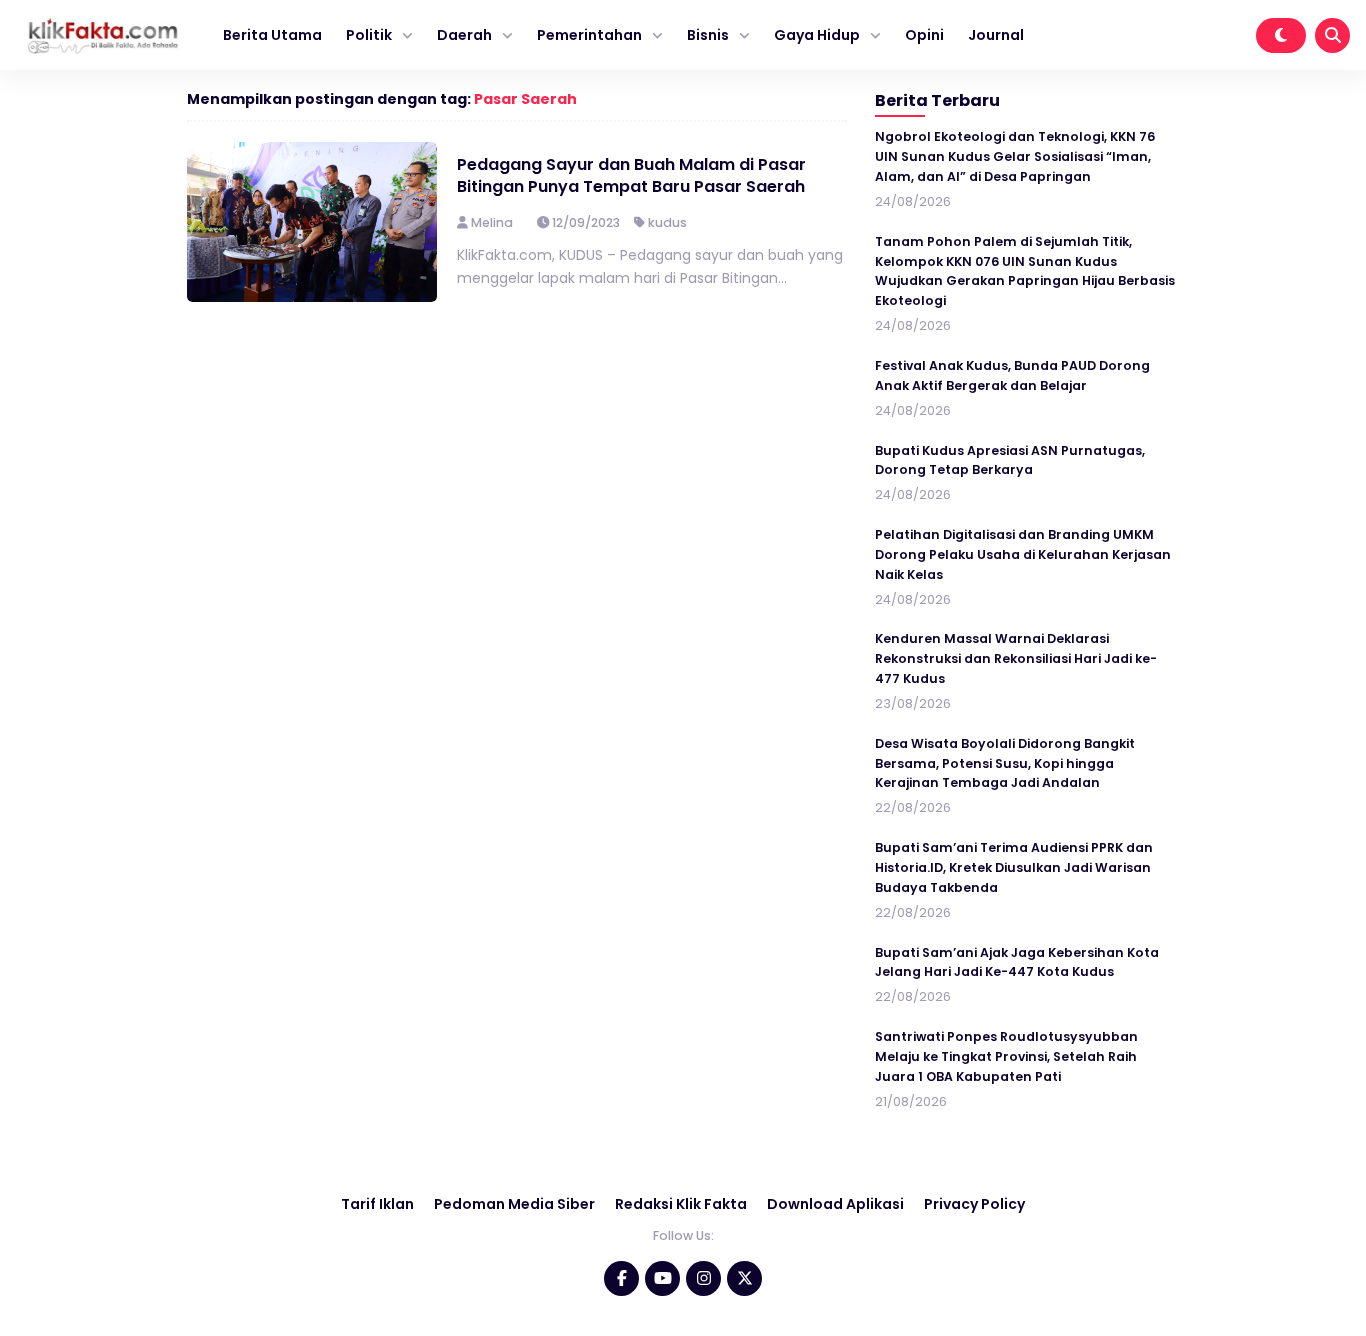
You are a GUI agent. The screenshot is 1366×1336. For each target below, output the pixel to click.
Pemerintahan (589, 35)
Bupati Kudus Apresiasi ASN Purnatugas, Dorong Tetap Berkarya (1010, 460)
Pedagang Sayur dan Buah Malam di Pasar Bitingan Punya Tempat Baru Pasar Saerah (631, 175)
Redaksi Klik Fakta (681, 1204)
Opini (924, 35)
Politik (369, 35)
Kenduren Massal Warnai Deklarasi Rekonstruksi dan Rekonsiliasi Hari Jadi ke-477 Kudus (1016, 658)
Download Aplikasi (835, 1204)
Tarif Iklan (377, 1204)
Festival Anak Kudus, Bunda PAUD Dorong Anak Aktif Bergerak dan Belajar (1012, 375)
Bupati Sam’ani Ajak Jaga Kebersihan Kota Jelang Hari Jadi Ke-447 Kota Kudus (1017, 962)
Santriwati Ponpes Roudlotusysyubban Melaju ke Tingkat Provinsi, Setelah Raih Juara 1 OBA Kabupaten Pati (1006, 1056)
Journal (996, 35)
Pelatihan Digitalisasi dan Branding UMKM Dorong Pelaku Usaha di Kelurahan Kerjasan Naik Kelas (1023, 554)
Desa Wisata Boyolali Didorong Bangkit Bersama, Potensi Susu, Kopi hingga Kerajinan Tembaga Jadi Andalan (1005, 763)
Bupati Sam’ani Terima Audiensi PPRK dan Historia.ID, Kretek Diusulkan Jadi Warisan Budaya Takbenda (1014, 867)
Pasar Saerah (525, 99)
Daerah (464, 35)
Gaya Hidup (817, 35)
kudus (667, 222)
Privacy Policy (974, 1204)
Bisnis (708, 35)
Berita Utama (272, 35)
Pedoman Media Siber (514, 1204)
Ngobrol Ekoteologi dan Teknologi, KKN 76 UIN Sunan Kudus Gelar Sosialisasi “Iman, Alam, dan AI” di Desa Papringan (1015, 156)
